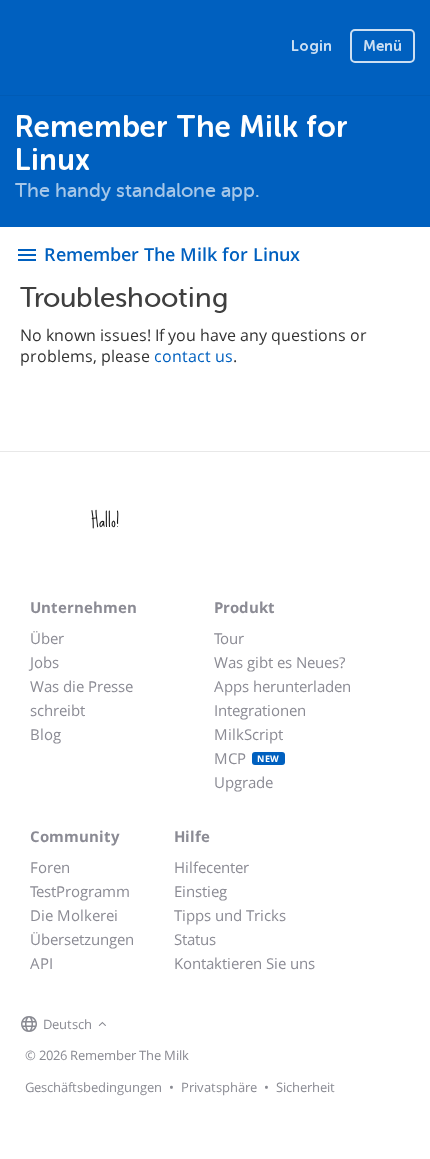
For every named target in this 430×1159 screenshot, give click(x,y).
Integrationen (260, 710)
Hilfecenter (211, 867)
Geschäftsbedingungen (93, 1087)
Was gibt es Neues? (279, 662)
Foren (50, 867)
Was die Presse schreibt (81, 698)
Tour (229, 638)
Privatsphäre (219, 1087)
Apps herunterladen (282, 686)
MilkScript (248, 734)
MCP (247, 758)
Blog (45, 734)
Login (311, 46)
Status (195, 939)
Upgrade (243, 782)
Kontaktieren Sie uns (244, 963)
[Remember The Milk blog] (194, 1025)
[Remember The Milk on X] (169, 1025)
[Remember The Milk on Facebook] (141, 1025)
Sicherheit (305, 1087)
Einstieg (200, 891)
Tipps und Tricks (230, 915)
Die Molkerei (74, 915)
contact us (193, 356)
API (41, 963)
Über (47, 638)
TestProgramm (80, 891)
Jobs (44, 662)
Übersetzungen (82, 939)
